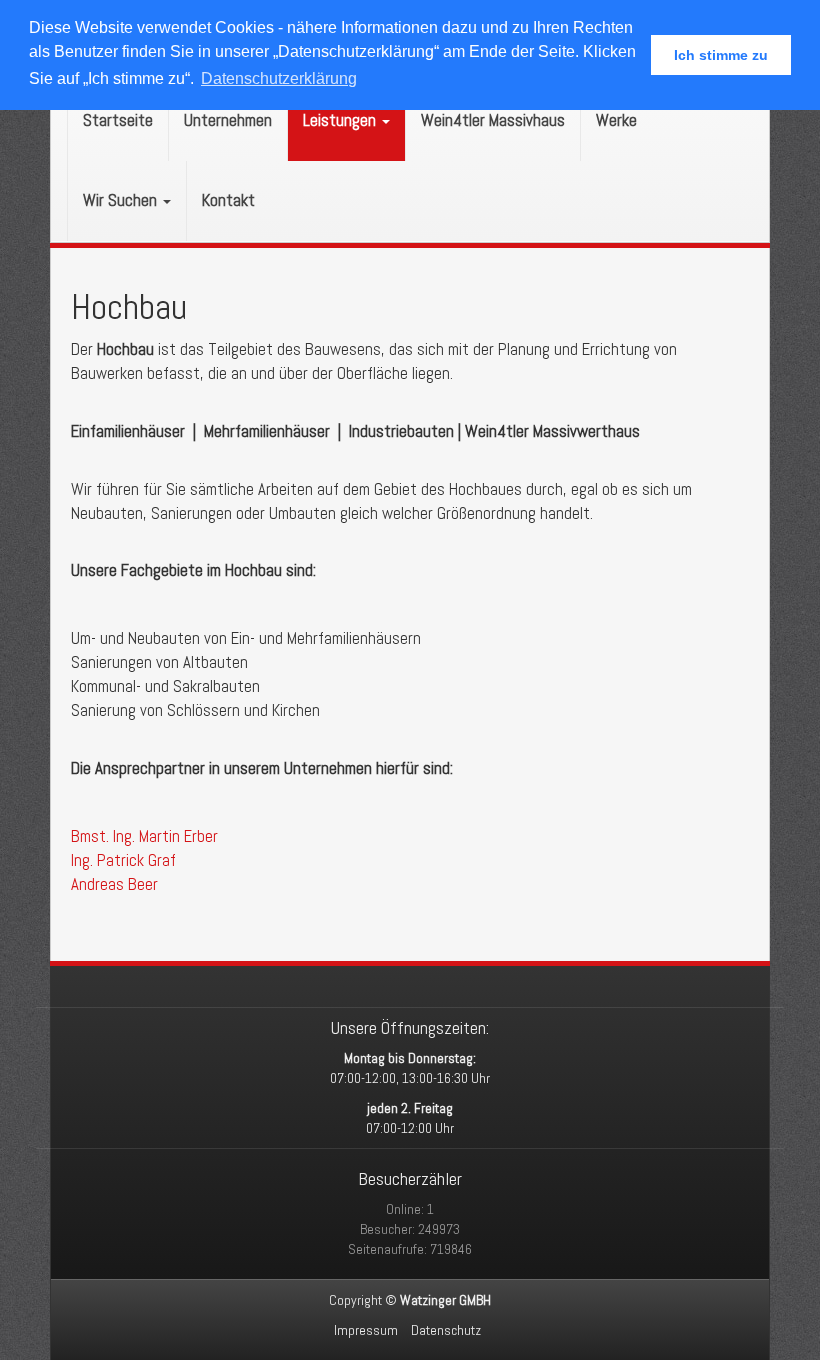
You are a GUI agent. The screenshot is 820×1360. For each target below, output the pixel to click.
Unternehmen (228, 120)
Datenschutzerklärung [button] (279, 78)
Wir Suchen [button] (122, 200)
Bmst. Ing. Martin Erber (144, 836)
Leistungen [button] (341, 120)
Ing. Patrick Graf (123, 860)
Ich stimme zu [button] (721, 55)
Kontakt (228, 200)
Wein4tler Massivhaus (493, 120)
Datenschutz (446, 1330)
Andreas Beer (114, 884)
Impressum (366, 1330)
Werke (616, 120)
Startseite (118, 120)
